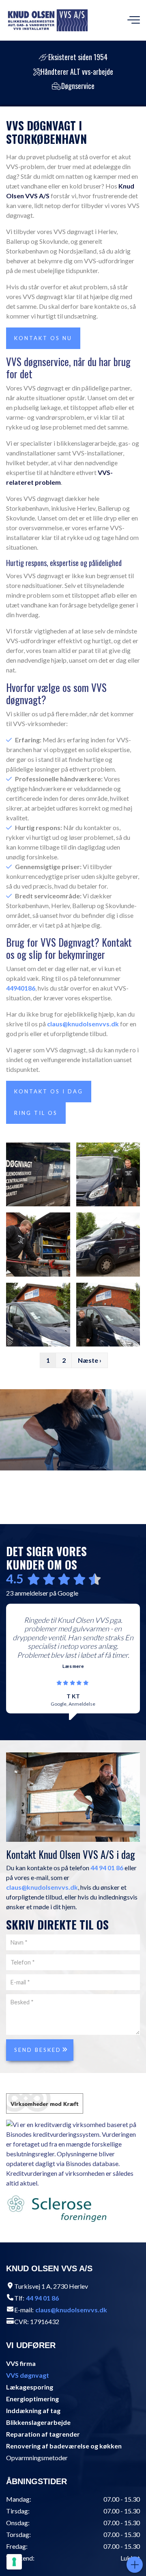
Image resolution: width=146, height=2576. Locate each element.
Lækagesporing (30, 2387)
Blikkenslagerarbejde (38, 2422)
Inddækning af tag (33, 2410)
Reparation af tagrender (43, 2434)
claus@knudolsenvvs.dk (83, 1024)
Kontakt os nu (43, 338)
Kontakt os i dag (49, 1091)
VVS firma (21, 2363)
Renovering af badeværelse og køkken (64, 2446)
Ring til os (36, 1113)
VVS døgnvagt (28, 2375)
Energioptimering (32, 2399)
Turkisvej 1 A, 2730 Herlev (51, 2286)
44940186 (21, 988)
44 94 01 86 (107, 1868)
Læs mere (73, 1666)
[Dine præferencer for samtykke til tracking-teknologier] (14, 2562)
